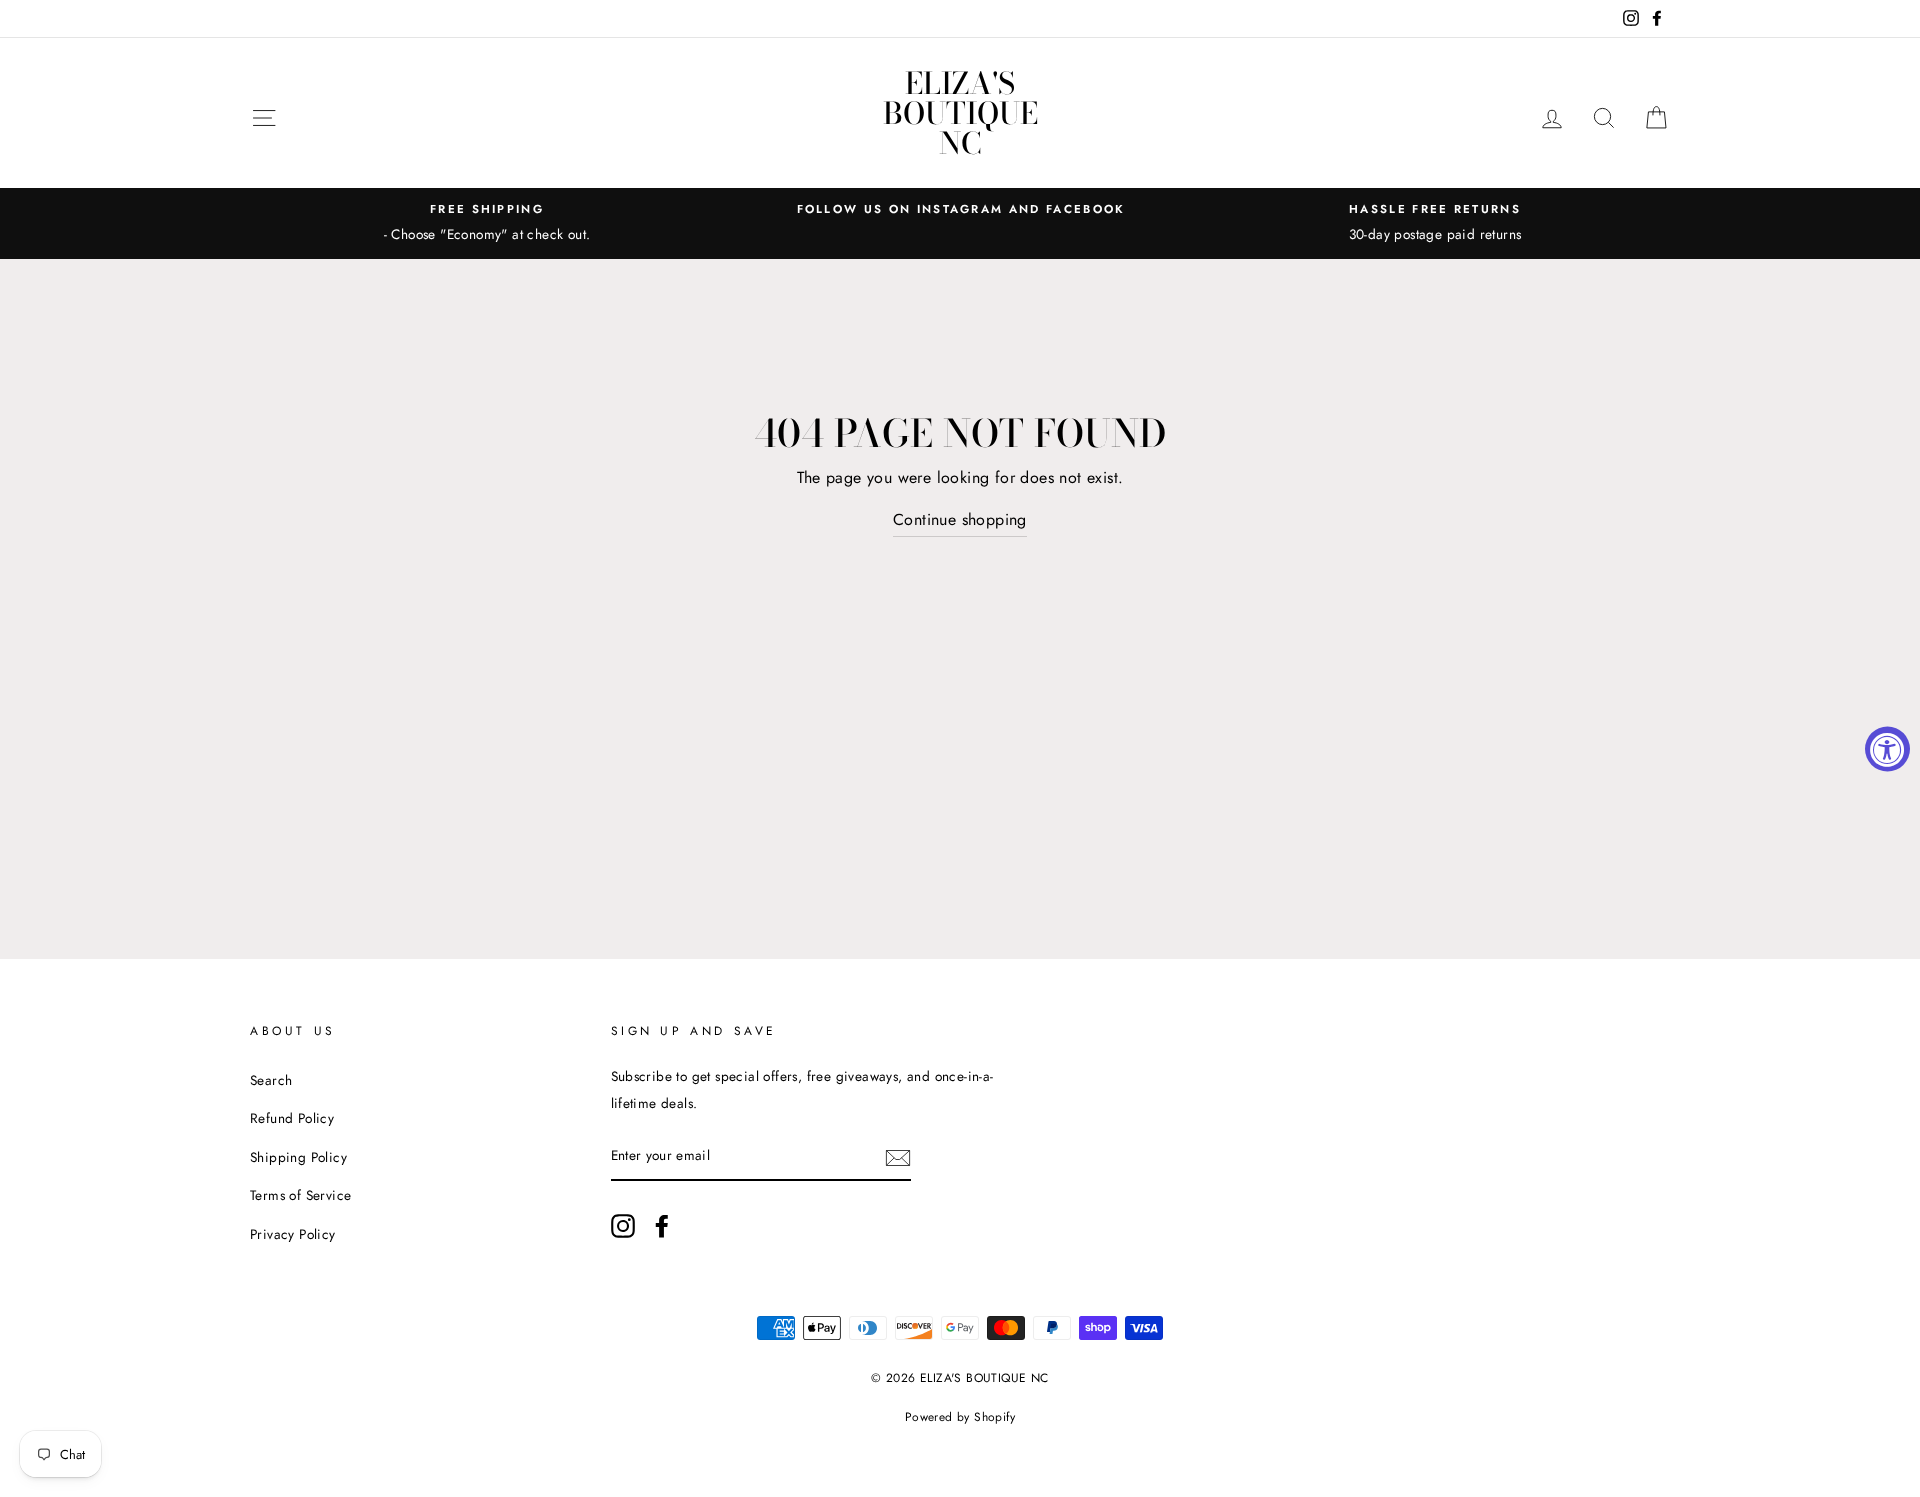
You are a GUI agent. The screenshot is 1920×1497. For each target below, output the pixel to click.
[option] (487, 223)
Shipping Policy (298, 1157)
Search (271, 1080)
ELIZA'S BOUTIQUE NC (960, 113)
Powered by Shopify (960, 1417)
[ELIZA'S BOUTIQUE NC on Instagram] (623, 1224)
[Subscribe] (898, 1156)
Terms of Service (300, 1195)
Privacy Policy (293, 1234)
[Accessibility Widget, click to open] (1887, 748)
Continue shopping (960, 519)
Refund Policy (292, 1118)
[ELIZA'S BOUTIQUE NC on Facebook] (662, 1224)
